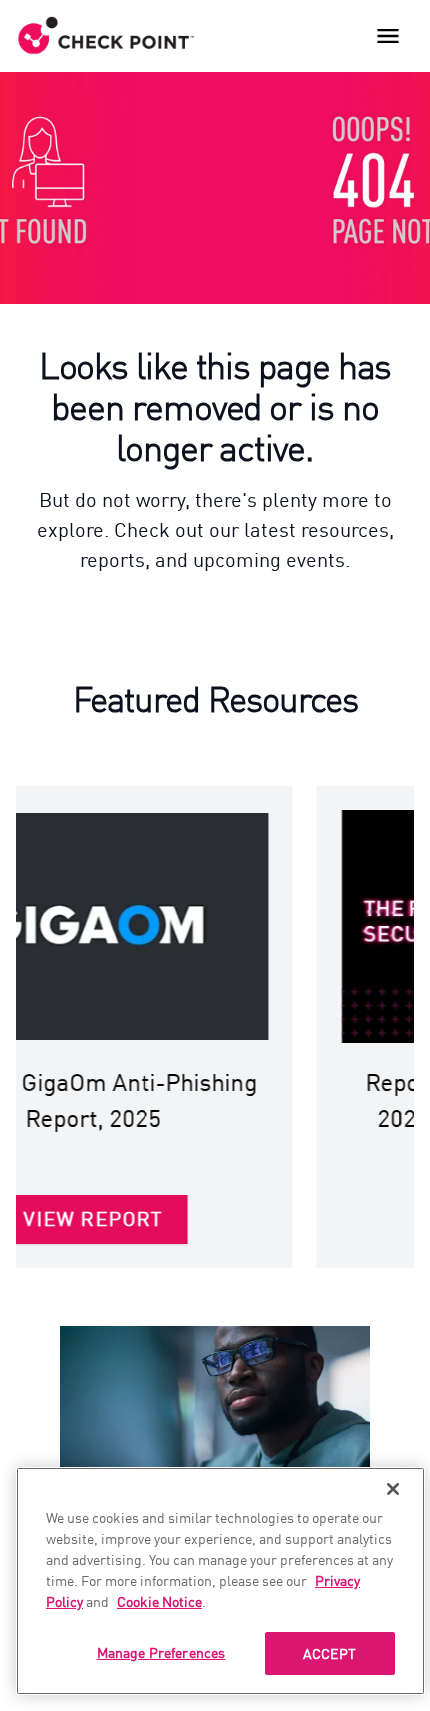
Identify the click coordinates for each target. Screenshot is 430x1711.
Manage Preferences (161, 1652)
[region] (220, 1581)
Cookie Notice (159, 1601)
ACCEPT (329, 1653)
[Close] (393, 1489)
